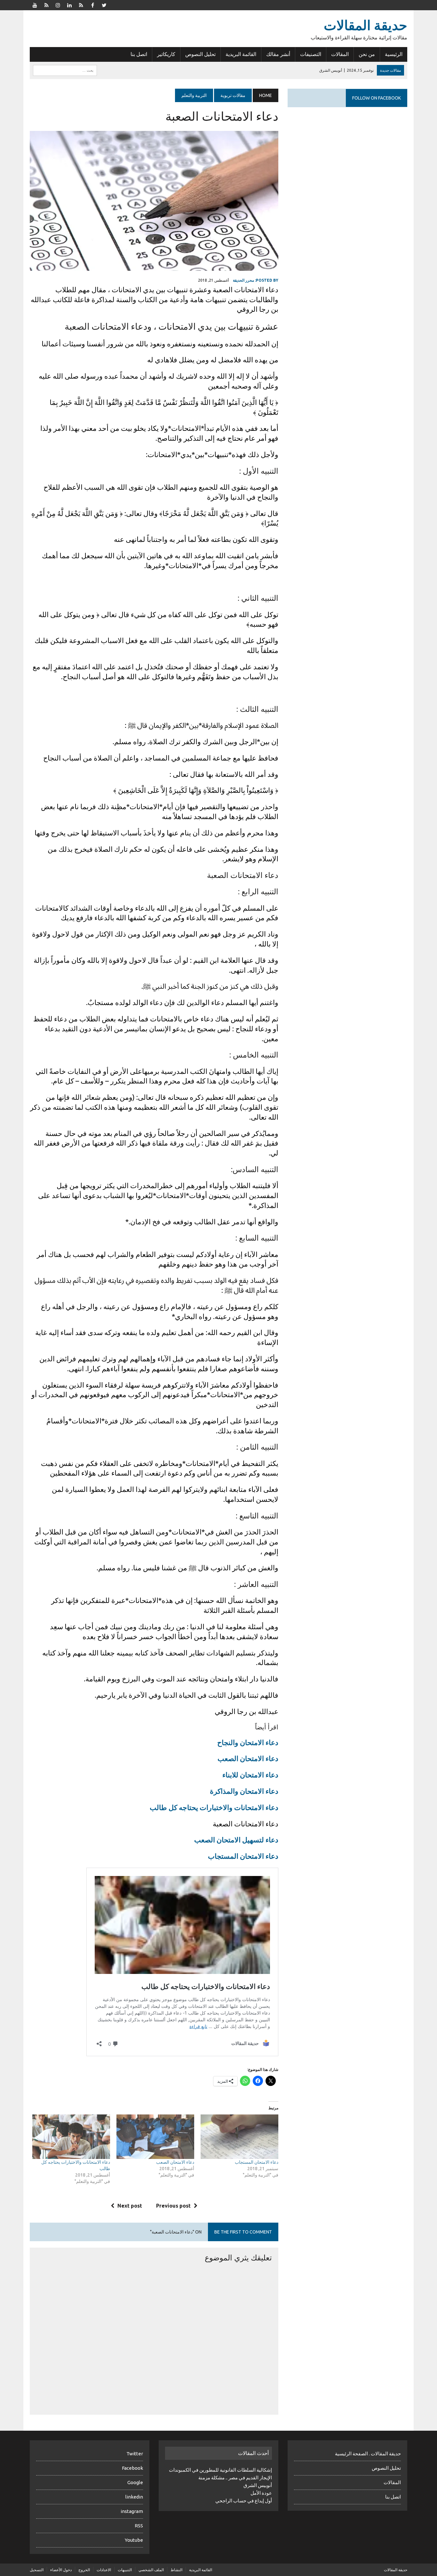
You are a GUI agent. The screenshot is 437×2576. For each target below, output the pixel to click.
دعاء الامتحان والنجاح (248, 1742)
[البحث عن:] (65, 70)
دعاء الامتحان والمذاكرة (244, 1791)
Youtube (134, 2540)
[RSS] (46, 4)
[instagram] (58, 4)
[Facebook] (92, 4)
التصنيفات (311, 54)
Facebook (132, 2468)
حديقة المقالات (396, 2570)
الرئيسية (394, 54)
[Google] (81, 4)
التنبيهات (125, 2570)
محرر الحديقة (243, 280)
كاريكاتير (166, 54)
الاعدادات (104, 2570)
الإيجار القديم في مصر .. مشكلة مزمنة (235, 2478)
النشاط (176, 2570)
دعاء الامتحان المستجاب (243, 1856)
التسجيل (37, 2570)
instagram (132, 2511)
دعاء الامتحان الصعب (248, 1758)
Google (135, 2482)
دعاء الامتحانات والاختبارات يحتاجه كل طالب (214, 1807)
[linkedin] (69, 4)
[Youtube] (35, 4)
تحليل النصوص (200, 54)
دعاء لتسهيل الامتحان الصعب (236, 1840)
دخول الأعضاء (61, 2570)
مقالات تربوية (233, 95)
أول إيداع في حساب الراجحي (244, 2501)
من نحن (367, 54)
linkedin (134, 2497)
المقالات (340, 54)
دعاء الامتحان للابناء (250, 1775)
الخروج (84, 2570)
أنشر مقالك (278, 54)
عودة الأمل (261, 2493)
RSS (139, 2526)
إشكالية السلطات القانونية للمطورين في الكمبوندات (220, 2470)
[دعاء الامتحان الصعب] (155, 2137)
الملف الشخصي (151, 2570)
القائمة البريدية (241, 54)
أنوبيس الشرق (258, 2485)
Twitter (135, 2454)
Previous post (173, 2206)
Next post (130, 2206)
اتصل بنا (139, 54)
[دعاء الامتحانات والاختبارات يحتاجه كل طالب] (71, 2137)
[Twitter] (104, 4)
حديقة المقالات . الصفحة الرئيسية (368, 2454)
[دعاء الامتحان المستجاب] (239, 2137)
